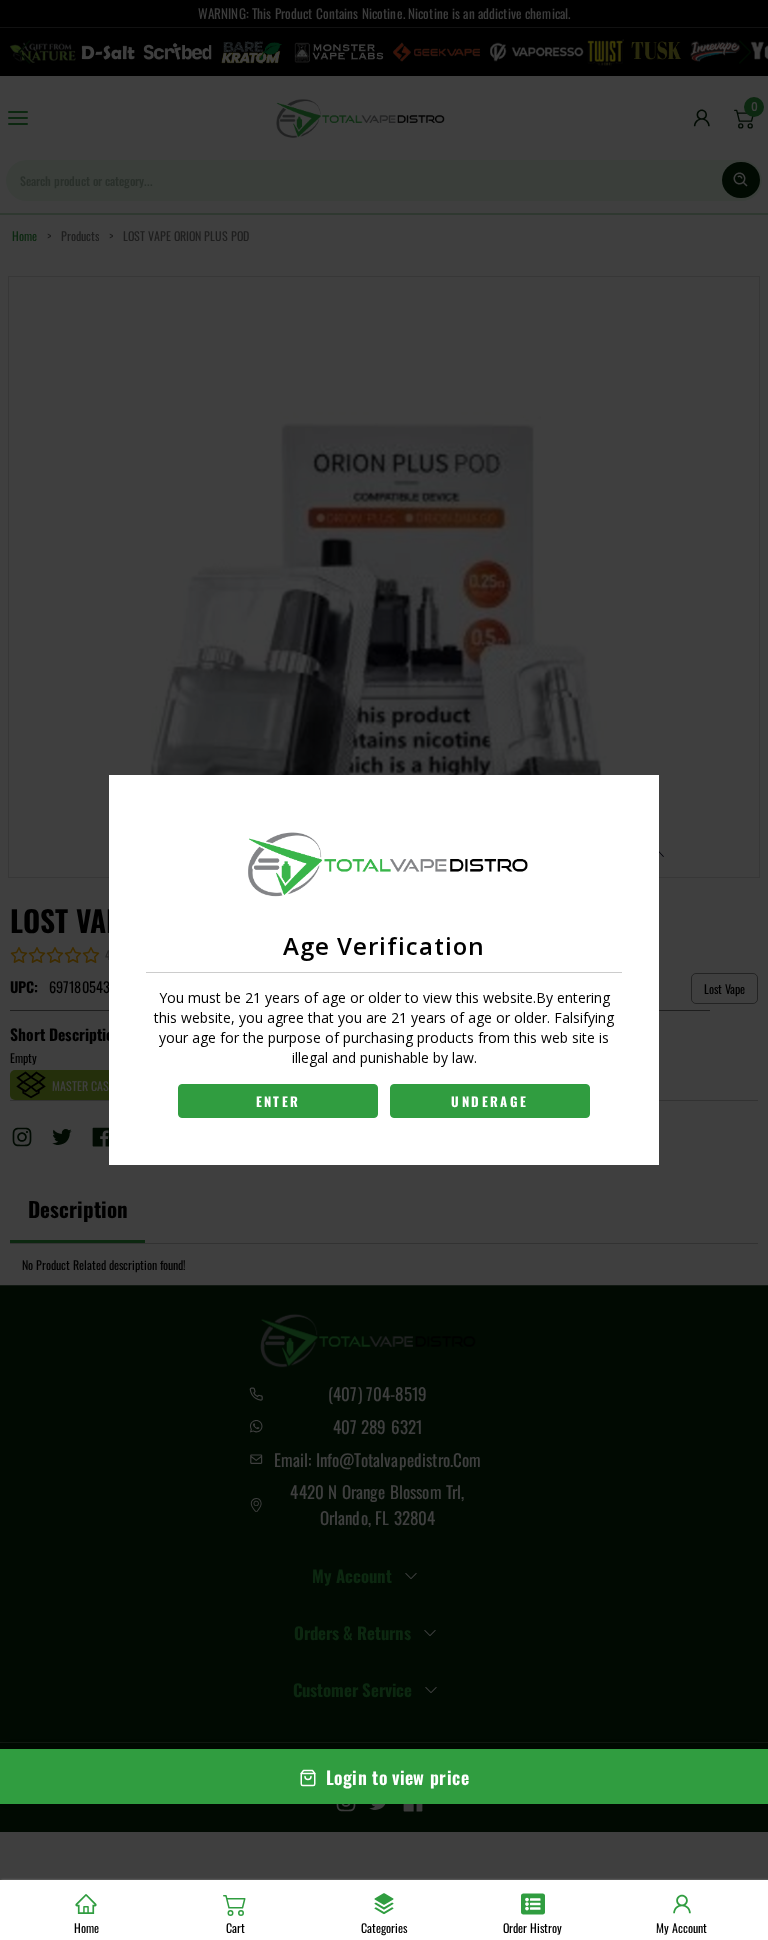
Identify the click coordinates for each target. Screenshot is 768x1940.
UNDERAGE (489, 1101)
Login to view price (397, 1777)
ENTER (278, 1101)
